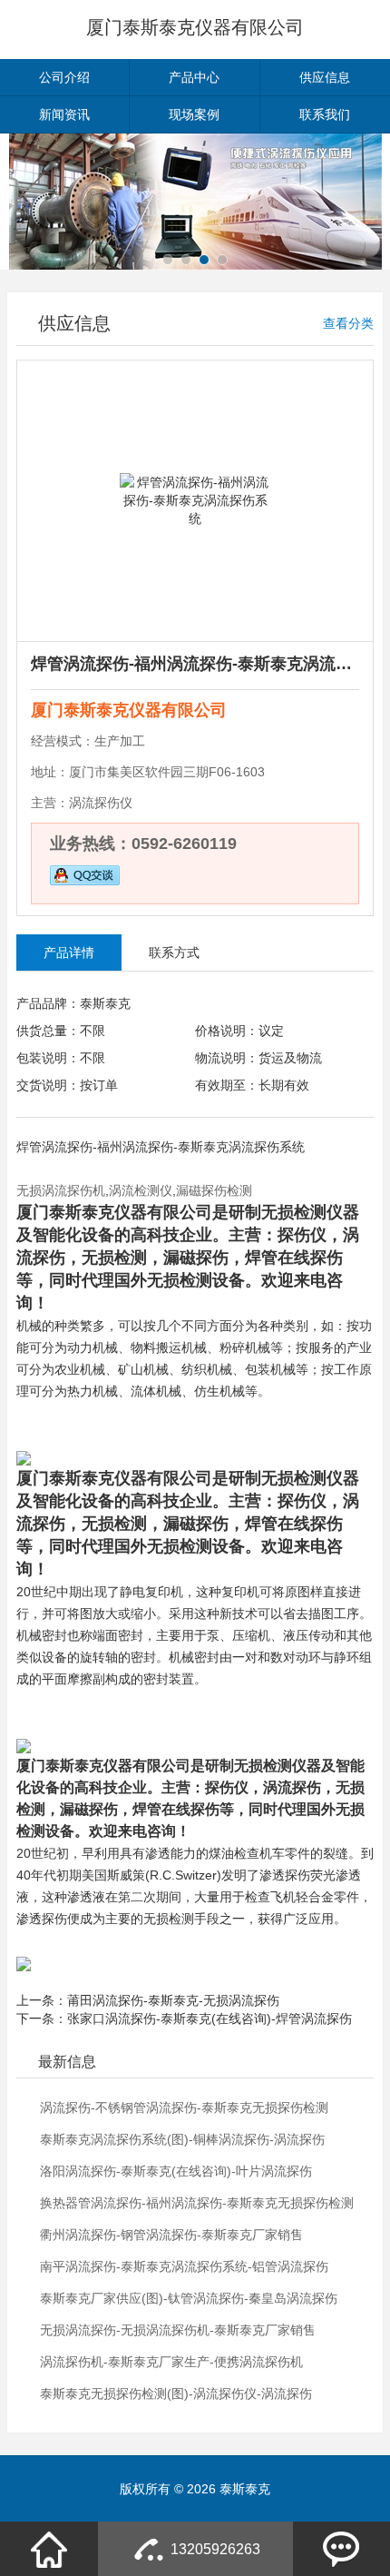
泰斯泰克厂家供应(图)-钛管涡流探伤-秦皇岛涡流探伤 (189, 2298)
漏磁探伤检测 (214, 1190)
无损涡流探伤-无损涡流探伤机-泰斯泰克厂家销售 (178, 2330)
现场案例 (194, 114)
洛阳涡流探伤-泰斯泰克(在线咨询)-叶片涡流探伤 (176, 2171)
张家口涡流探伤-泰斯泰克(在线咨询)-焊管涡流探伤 (210, 2018)
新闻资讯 (64, 114)
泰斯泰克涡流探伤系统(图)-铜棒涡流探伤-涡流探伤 (182, 2139)
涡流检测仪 (141, 1190)
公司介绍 (64, 77)
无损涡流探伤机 (61, 1190)
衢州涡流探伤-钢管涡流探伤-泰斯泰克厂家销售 (171, 2235)
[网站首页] (49, 2549)
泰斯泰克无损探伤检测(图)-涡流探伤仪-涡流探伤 (176, 2393)
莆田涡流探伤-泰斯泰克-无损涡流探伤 (173, 2000)
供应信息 (325, 77)
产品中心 (194, 77)
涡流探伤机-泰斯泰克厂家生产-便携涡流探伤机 (171, 2362)
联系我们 (325, 114)
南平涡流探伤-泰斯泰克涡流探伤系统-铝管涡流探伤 (184, 2266)
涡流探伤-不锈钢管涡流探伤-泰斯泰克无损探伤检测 (184, 2107)
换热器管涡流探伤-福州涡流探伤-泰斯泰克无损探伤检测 (197, 2203)
